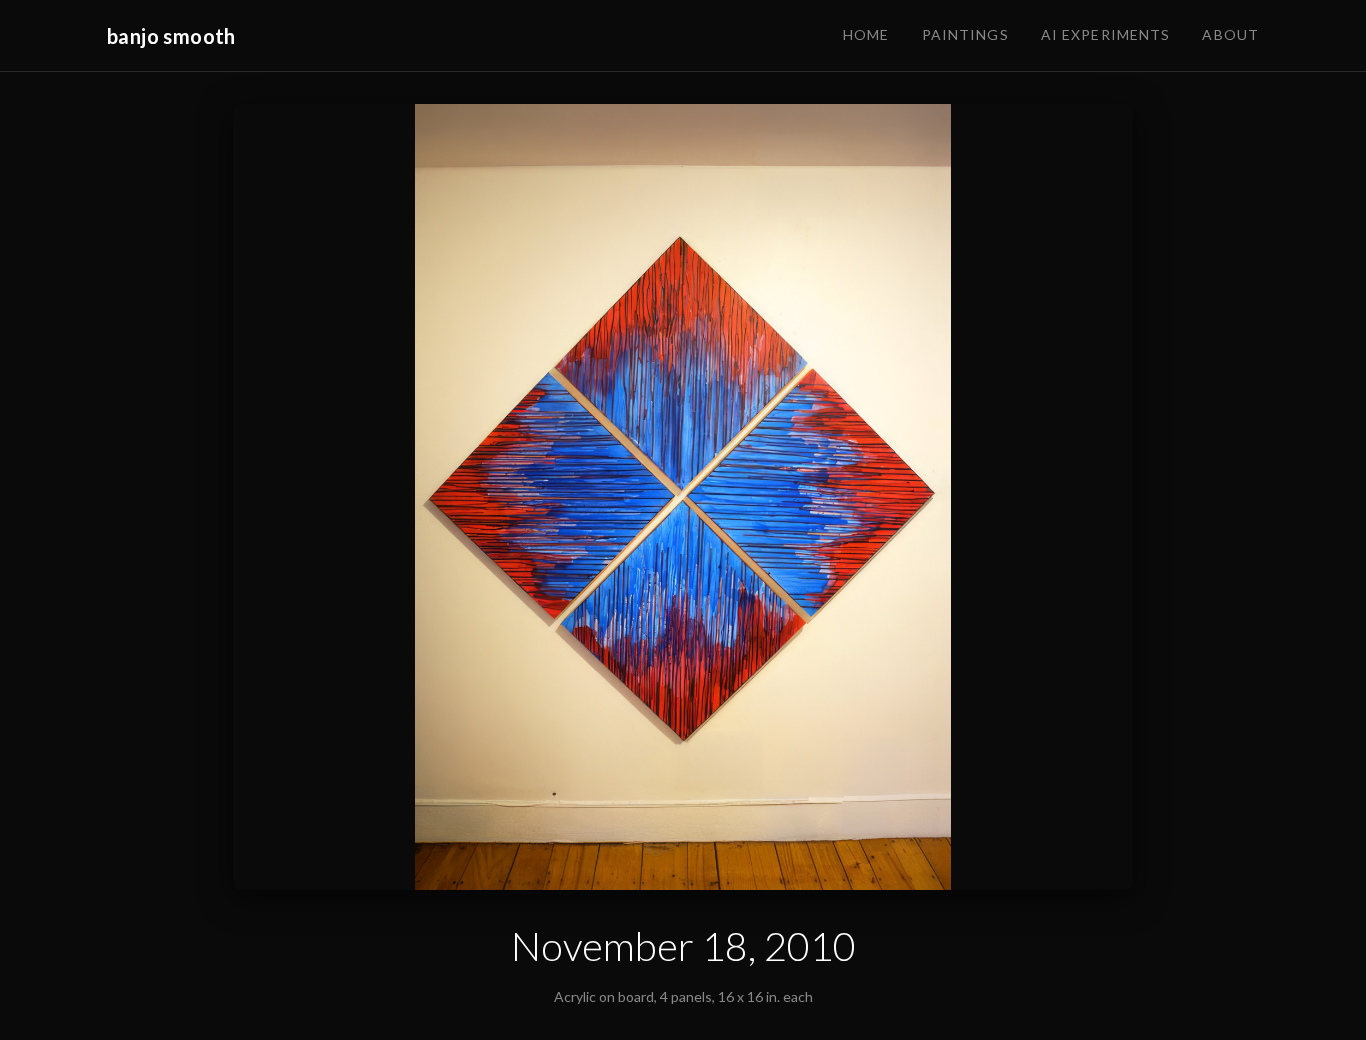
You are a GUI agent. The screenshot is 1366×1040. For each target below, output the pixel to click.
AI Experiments (1106, 34)
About (1230, 34)
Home (866, 34)
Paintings (965, 34)
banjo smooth (171, 36)
